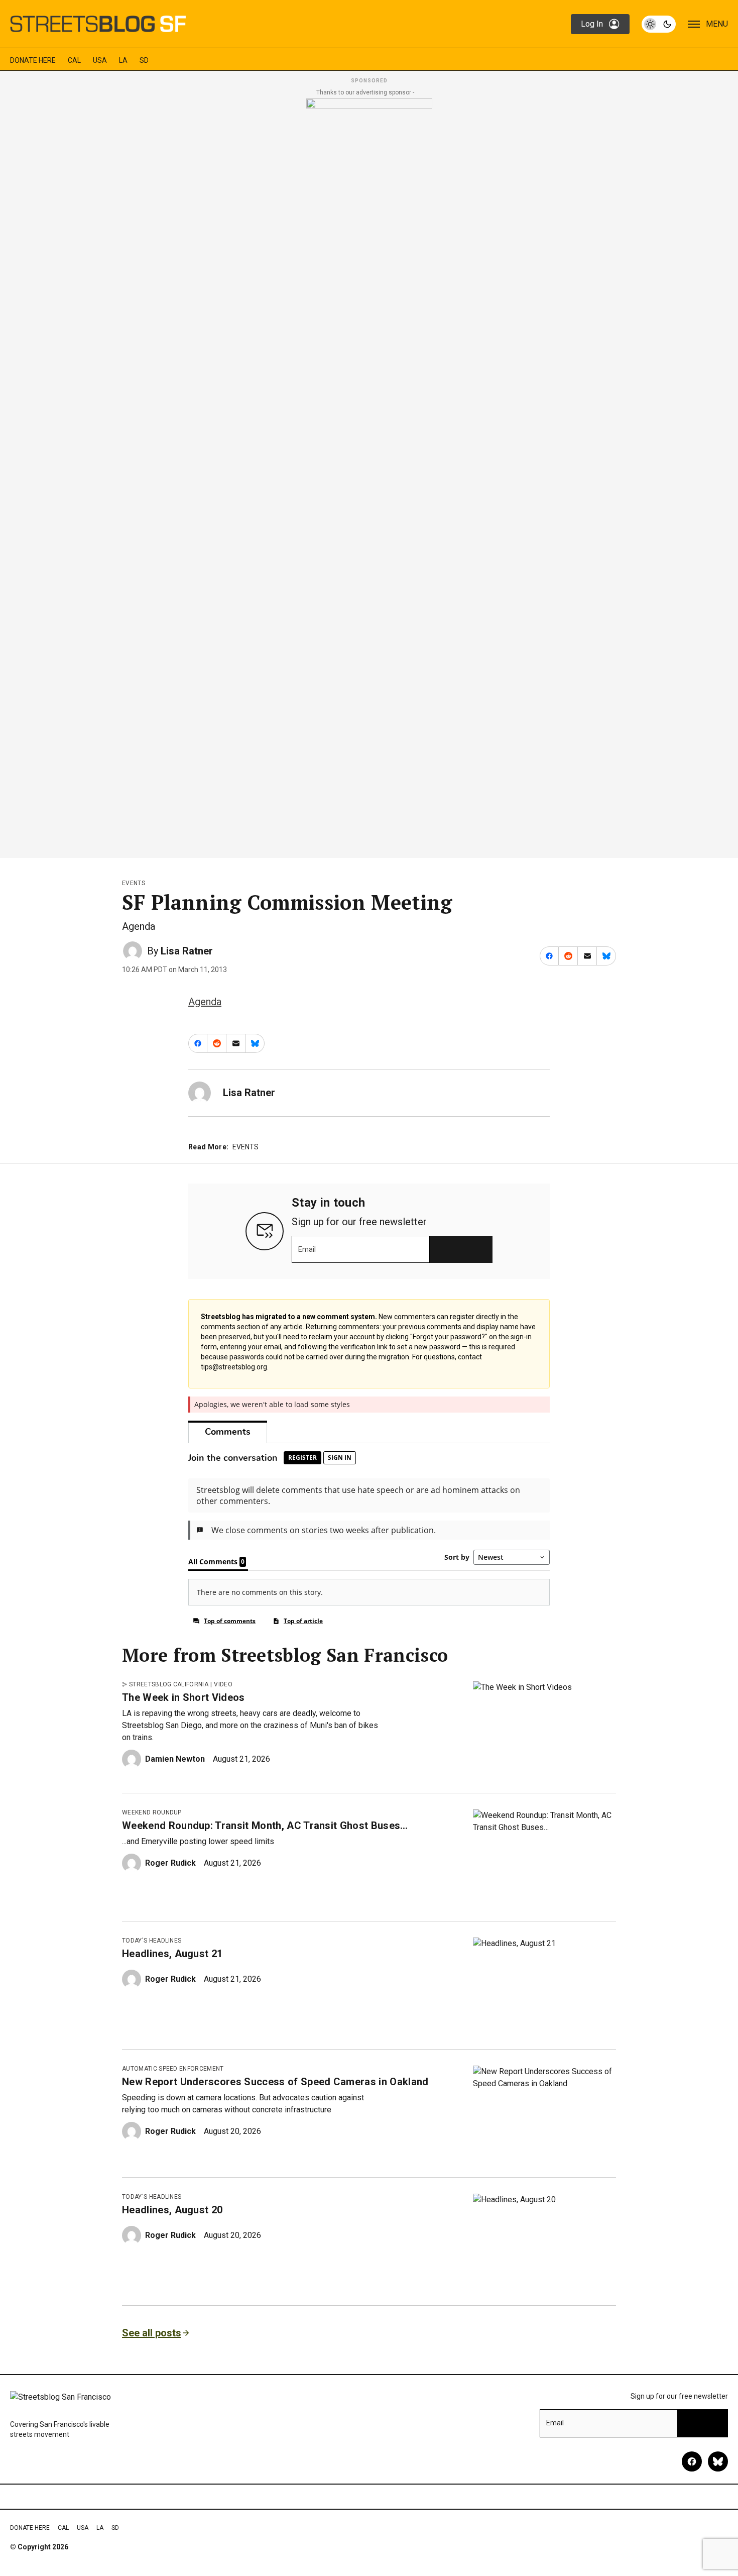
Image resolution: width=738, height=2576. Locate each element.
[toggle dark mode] (659, 24)
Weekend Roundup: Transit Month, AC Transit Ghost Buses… (265, 1826)
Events (134, 883)
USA (100, 60)
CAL (74, 60)
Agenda (205, 1002)
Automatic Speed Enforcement (173, 2069)
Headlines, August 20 (172, 2210)
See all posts (152, 2333)
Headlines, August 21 (172, 1954)
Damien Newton (175, 1759)
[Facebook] (692, 2461)
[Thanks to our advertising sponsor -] (369, 475)
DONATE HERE (33, 60)
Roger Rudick (170, 1863)
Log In (592, 24)
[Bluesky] (718, 2461)
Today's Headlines (152, 1941)
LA (123, 60)
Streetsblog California (169, 1684)
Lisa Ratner (187, 951)
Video (223, 1684)
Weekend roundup (152, 1812)
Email (307, 1249)
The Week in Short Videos (183, 1697)
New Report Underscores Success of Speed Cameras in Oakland (275, 2082)
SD (144, 60)
